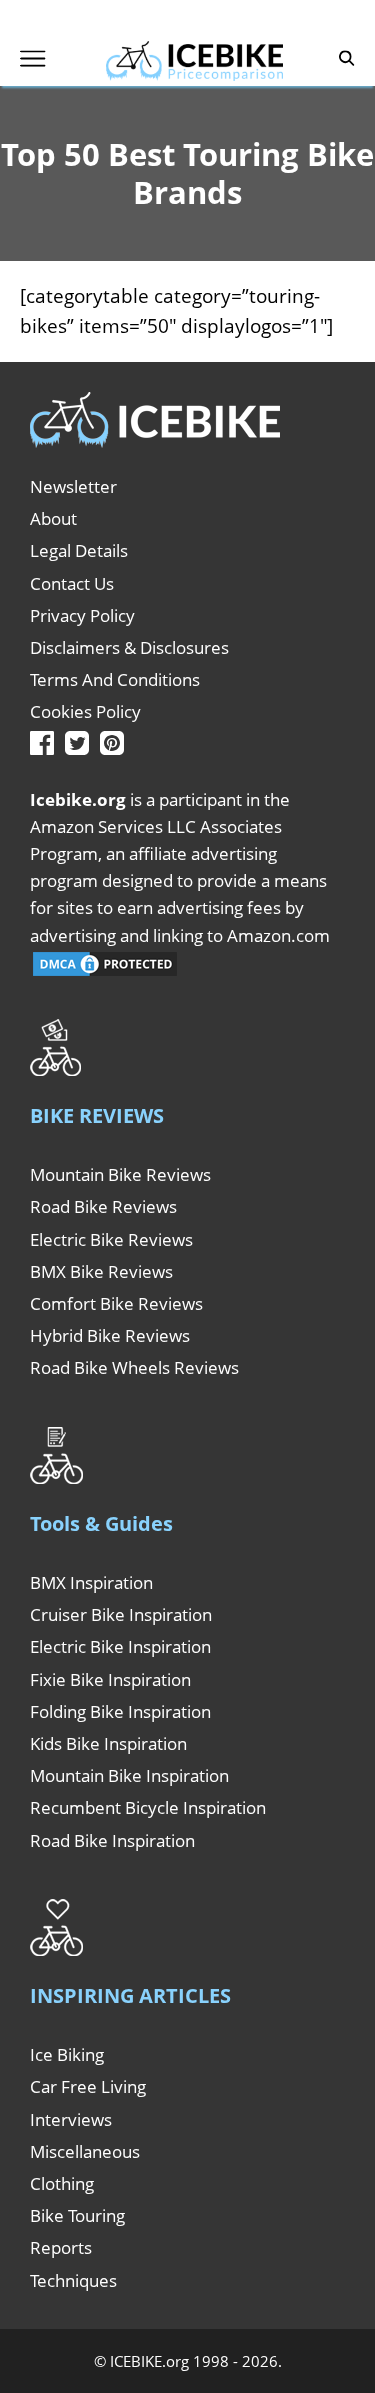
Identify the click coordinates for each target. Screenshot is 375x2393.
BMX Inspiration (91, 1582)
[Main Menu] (33, 58)
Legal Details (79, 550)
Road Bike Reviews (103, 1206)
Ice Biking (67, 2054)
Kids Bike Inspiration (108, 1743)
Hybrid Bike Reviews (110, 1335)
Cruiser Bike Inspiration (121, 1614)
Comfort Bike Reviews (116, 1303)
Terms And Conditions (115, 679)
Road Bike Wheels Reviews (134, 1367)
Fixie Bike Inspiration (110, 1679)
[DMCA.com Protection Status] (105, 972)
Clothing (62, 2183)
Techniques (73, 2280)
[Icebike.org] (194, 58)
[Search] (347, 58)
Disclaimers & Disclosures (129, 647)
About (53, 518)
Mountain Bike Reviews (120, 1174)
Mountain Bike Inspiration (129, 1775)
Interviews (71, 2119)
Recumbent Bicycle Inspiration (148, 1807)
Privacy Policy (82, 615)
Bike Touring (77, 2215)
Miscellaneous (85, 2151)
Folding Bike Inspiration (120, 1711)
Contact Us (72, 583)
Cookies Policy (85, 711)
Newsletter (73, 486)
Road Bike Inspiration (112, 1840)
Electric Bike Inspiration (120, 1646)
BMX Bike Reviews (101, 1271)
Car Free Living (88, 2086)
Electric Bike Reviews (111, 1239)
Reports (61, 2247)
